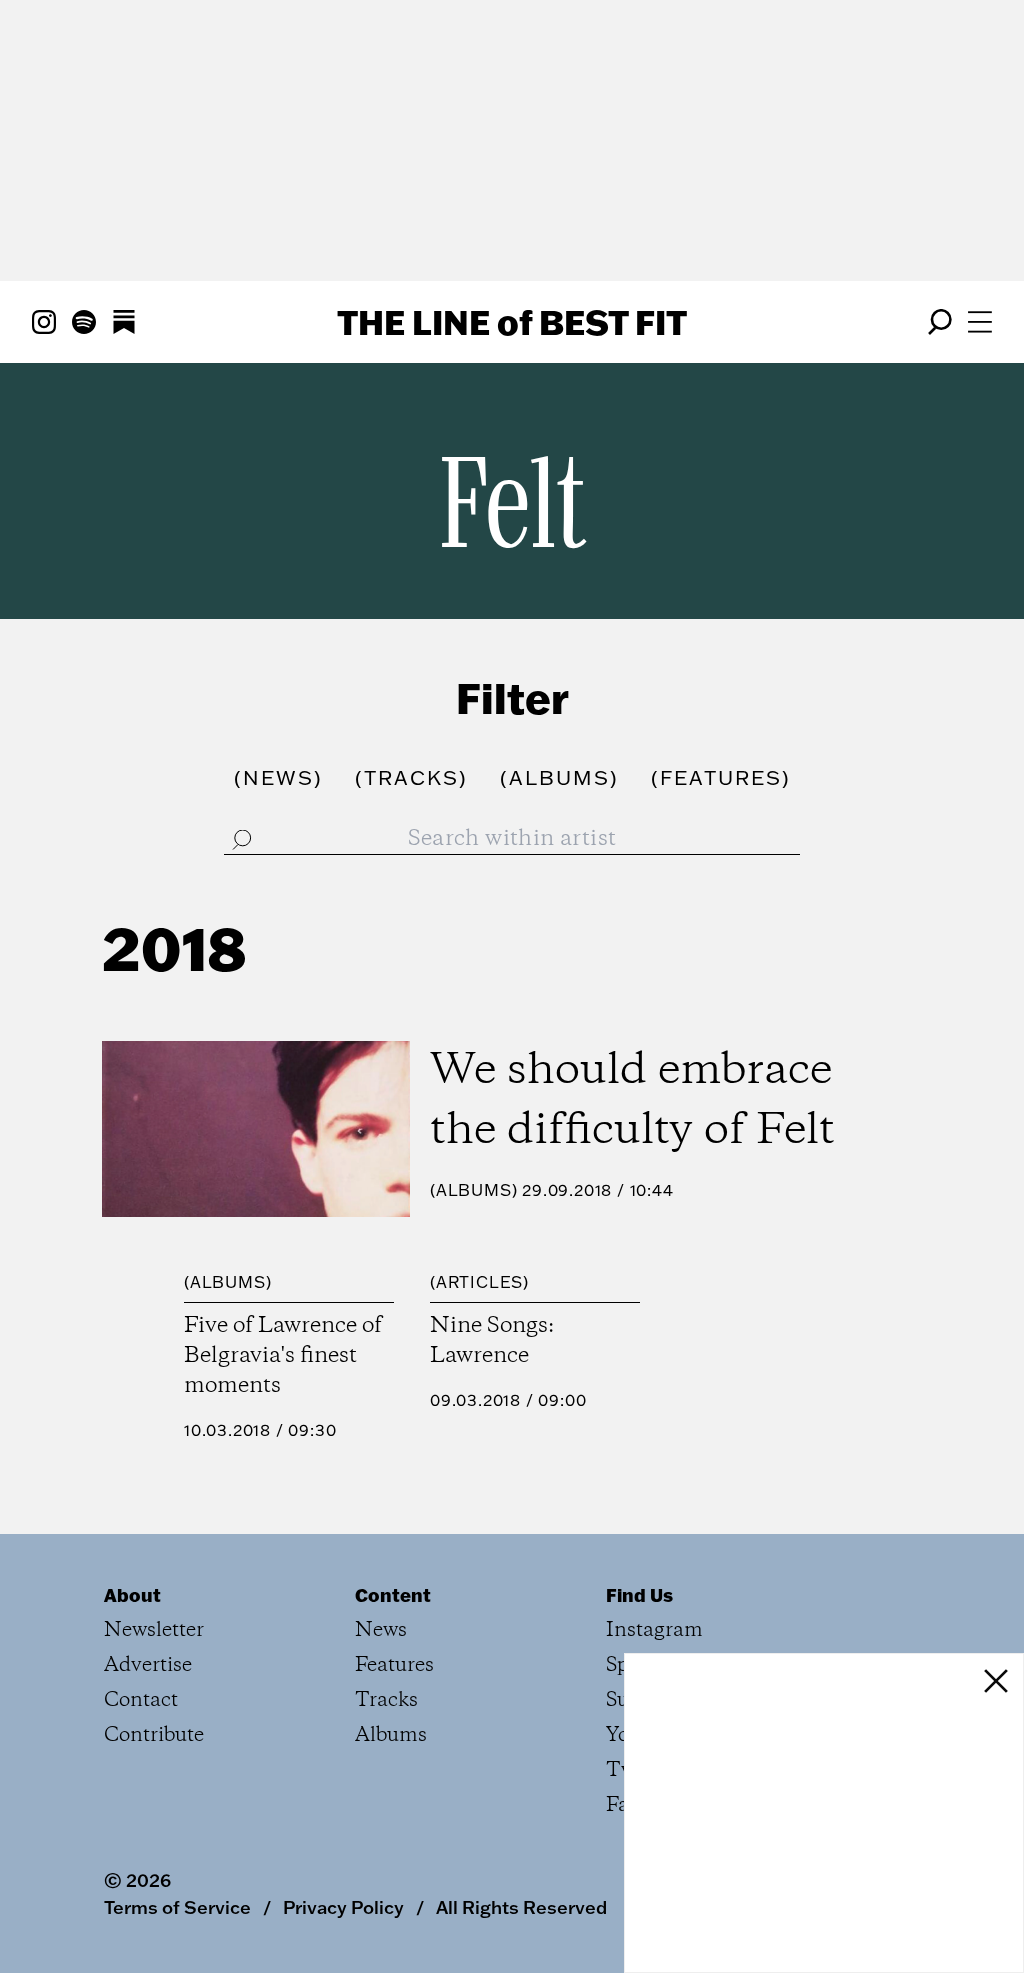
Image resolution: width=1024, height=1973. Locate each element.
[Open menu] (980, 322)
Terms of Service (177, 1907)
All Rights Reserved (521, 1907)
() (278, 777)
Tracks (386, 1700)
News (381, 1630)
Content (393, 1595)
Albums (474, 1190)
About (132, 1595)
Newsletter (154, 1630)
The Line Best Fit (512, 322)
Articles (479, 1282)
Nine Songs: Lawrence (492, 1341)
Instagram (654, 1630)
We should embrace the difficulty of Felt (632, 1101)
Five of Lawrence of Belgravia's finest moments (283, 1356)
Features (394, 1665)
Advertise (148, 1665)
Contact (141, 1700)
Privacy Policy (343, 1907)
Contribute (154, 1735)
